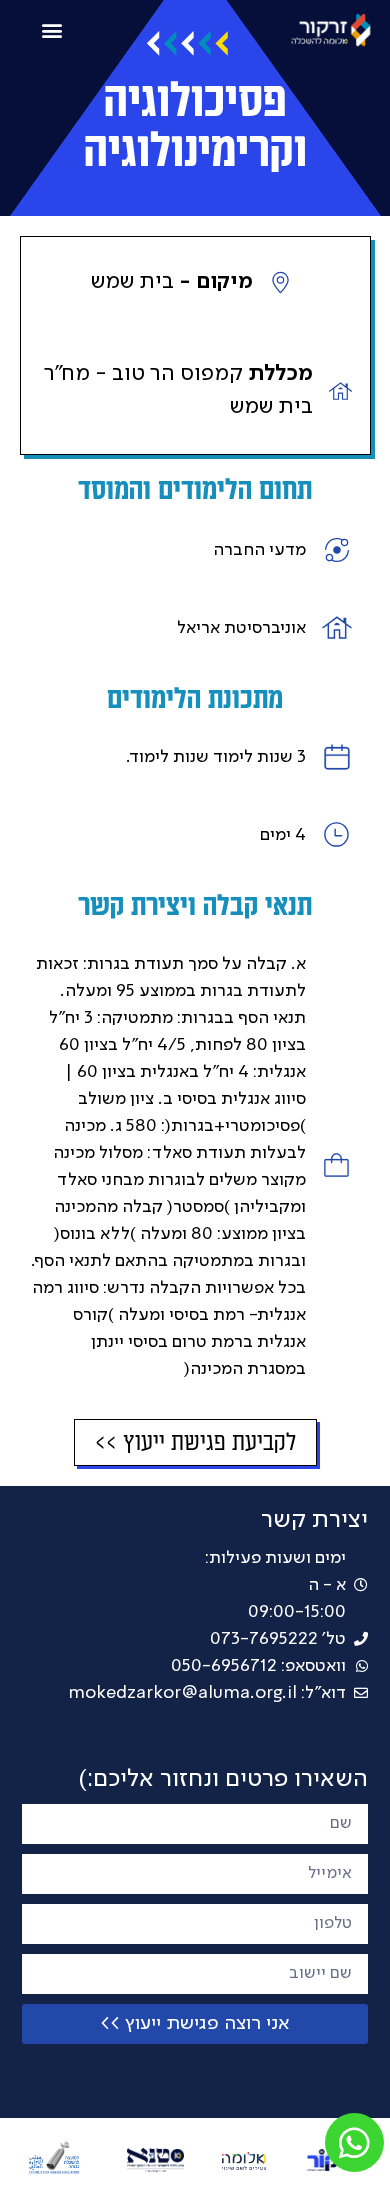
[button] (52, 29)
